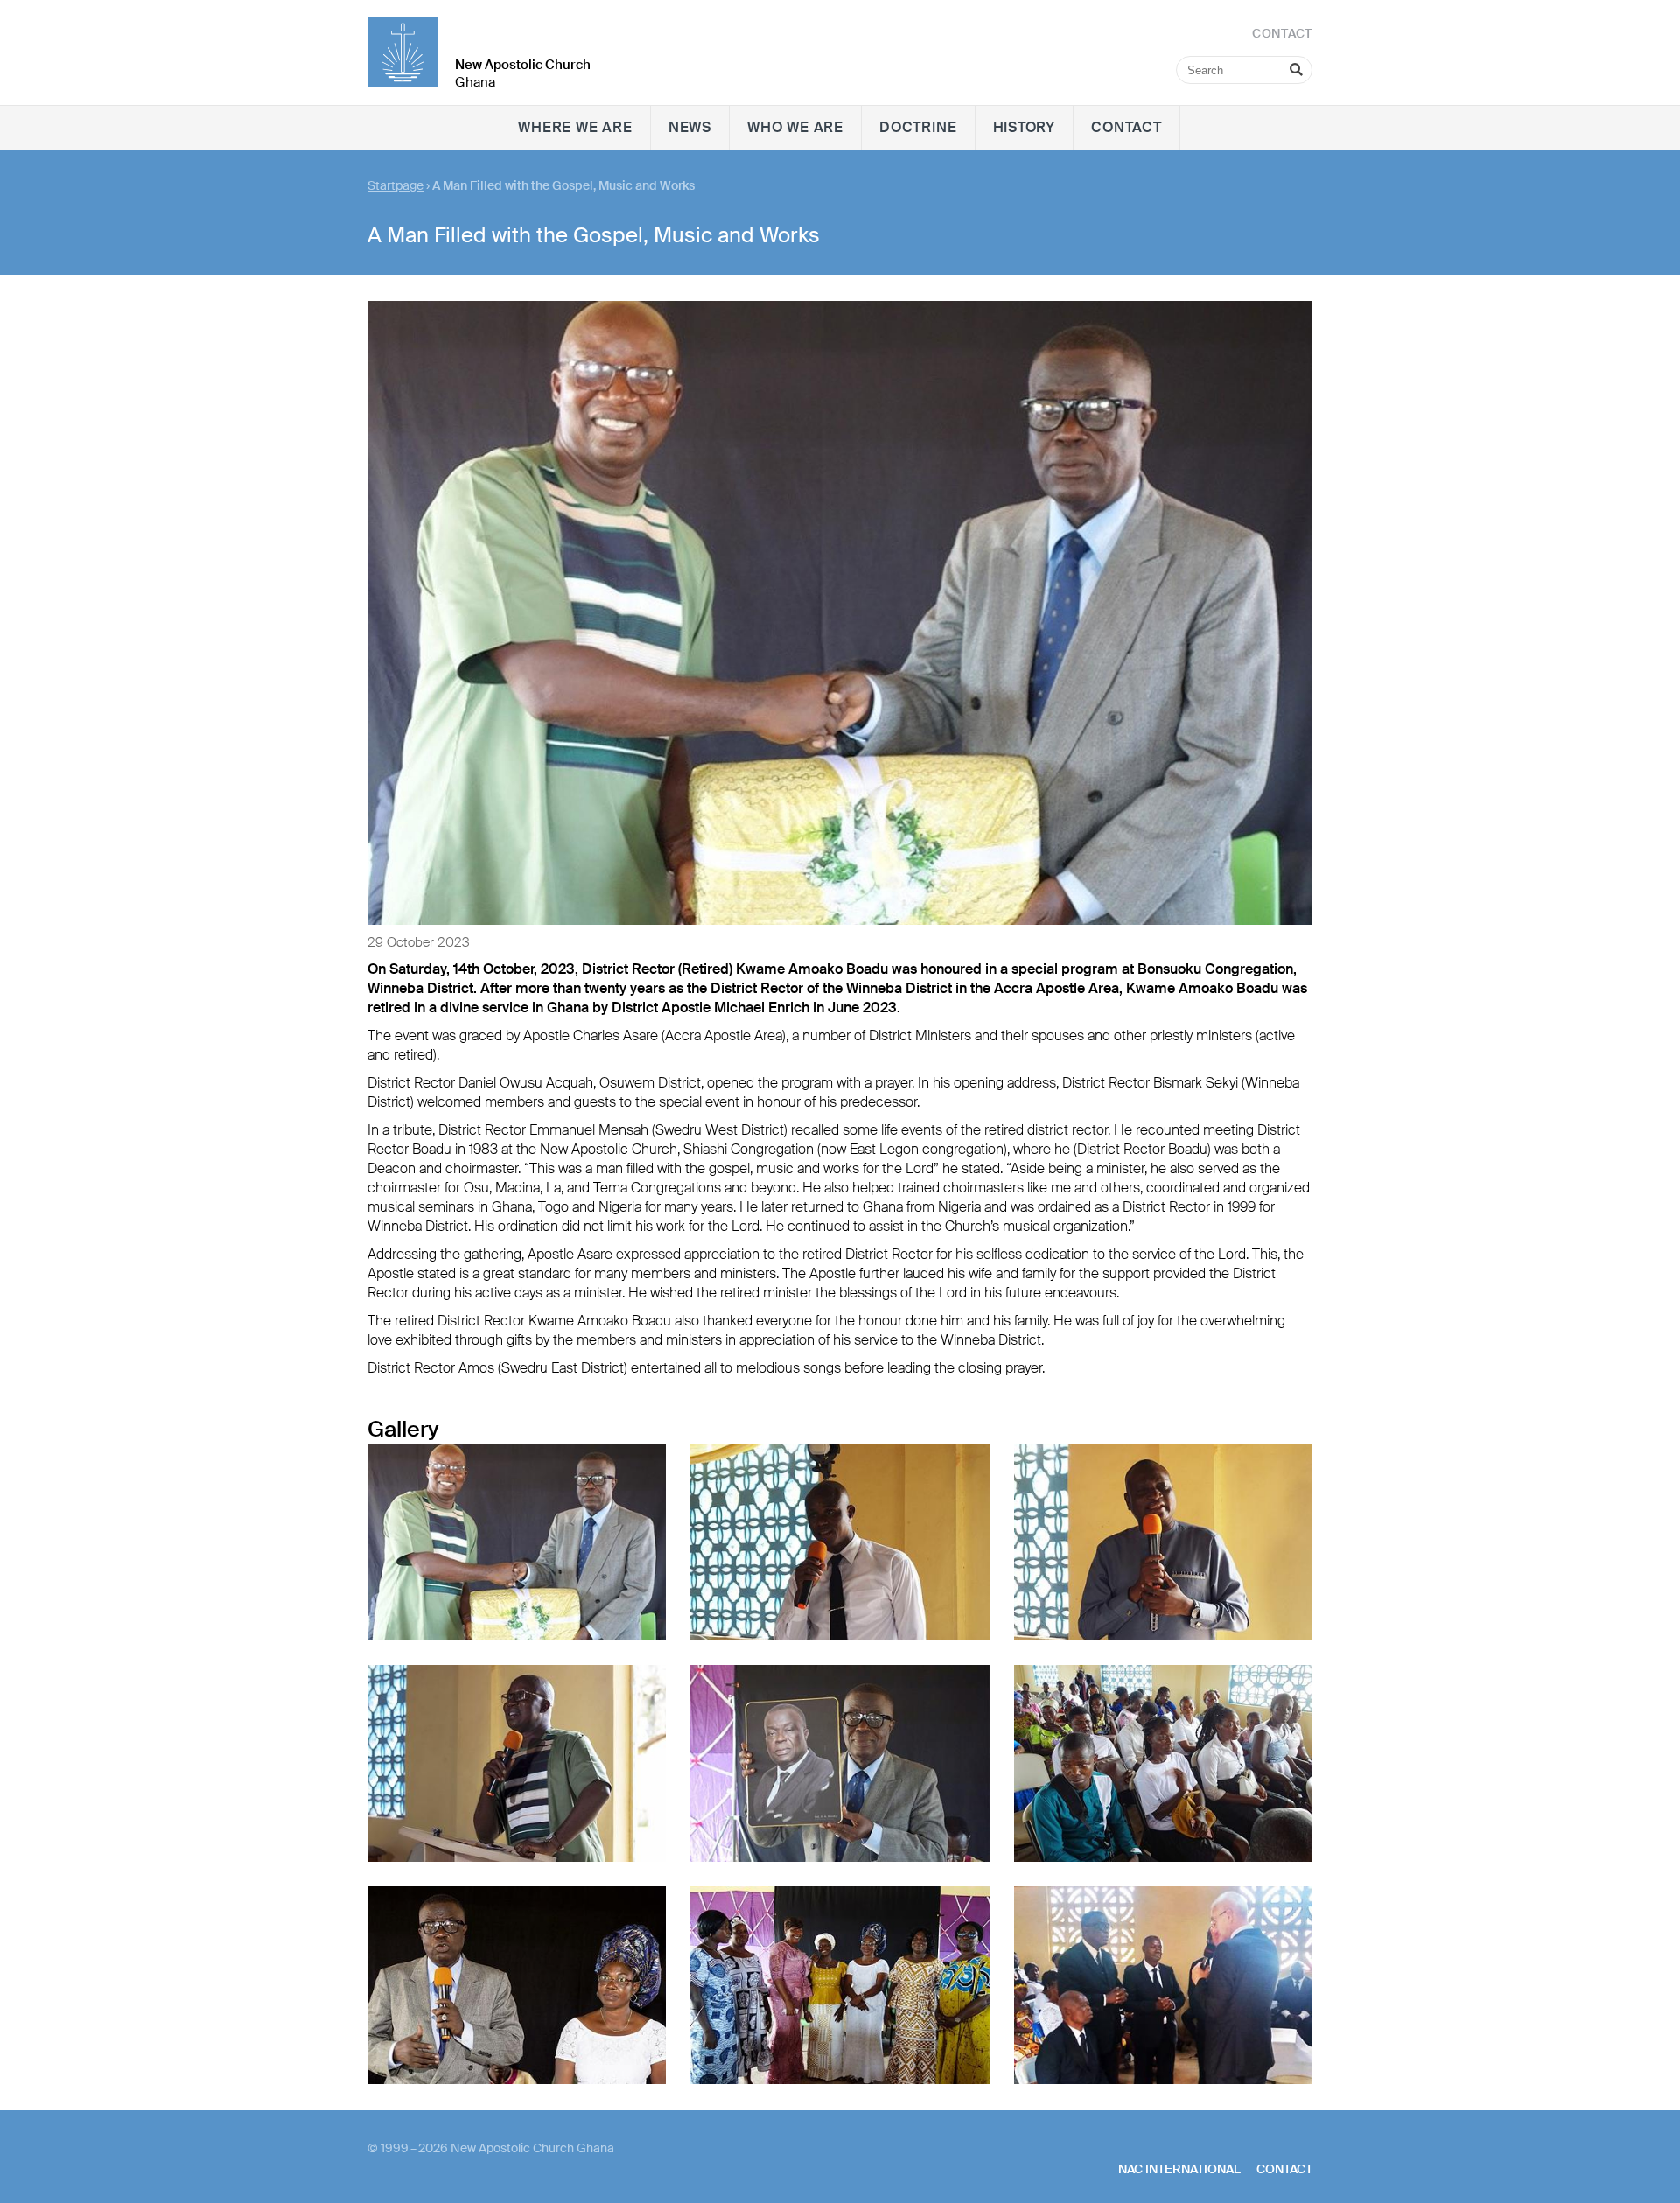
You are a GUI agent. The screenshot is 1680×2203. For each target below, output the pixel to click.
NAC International (1179, 2169)
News (690, 127)
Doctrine (918, 127)
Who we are (795, 127)
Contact (1127, 127)
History (1025, 127)
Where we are (575, 127)
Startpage (395, 185)
